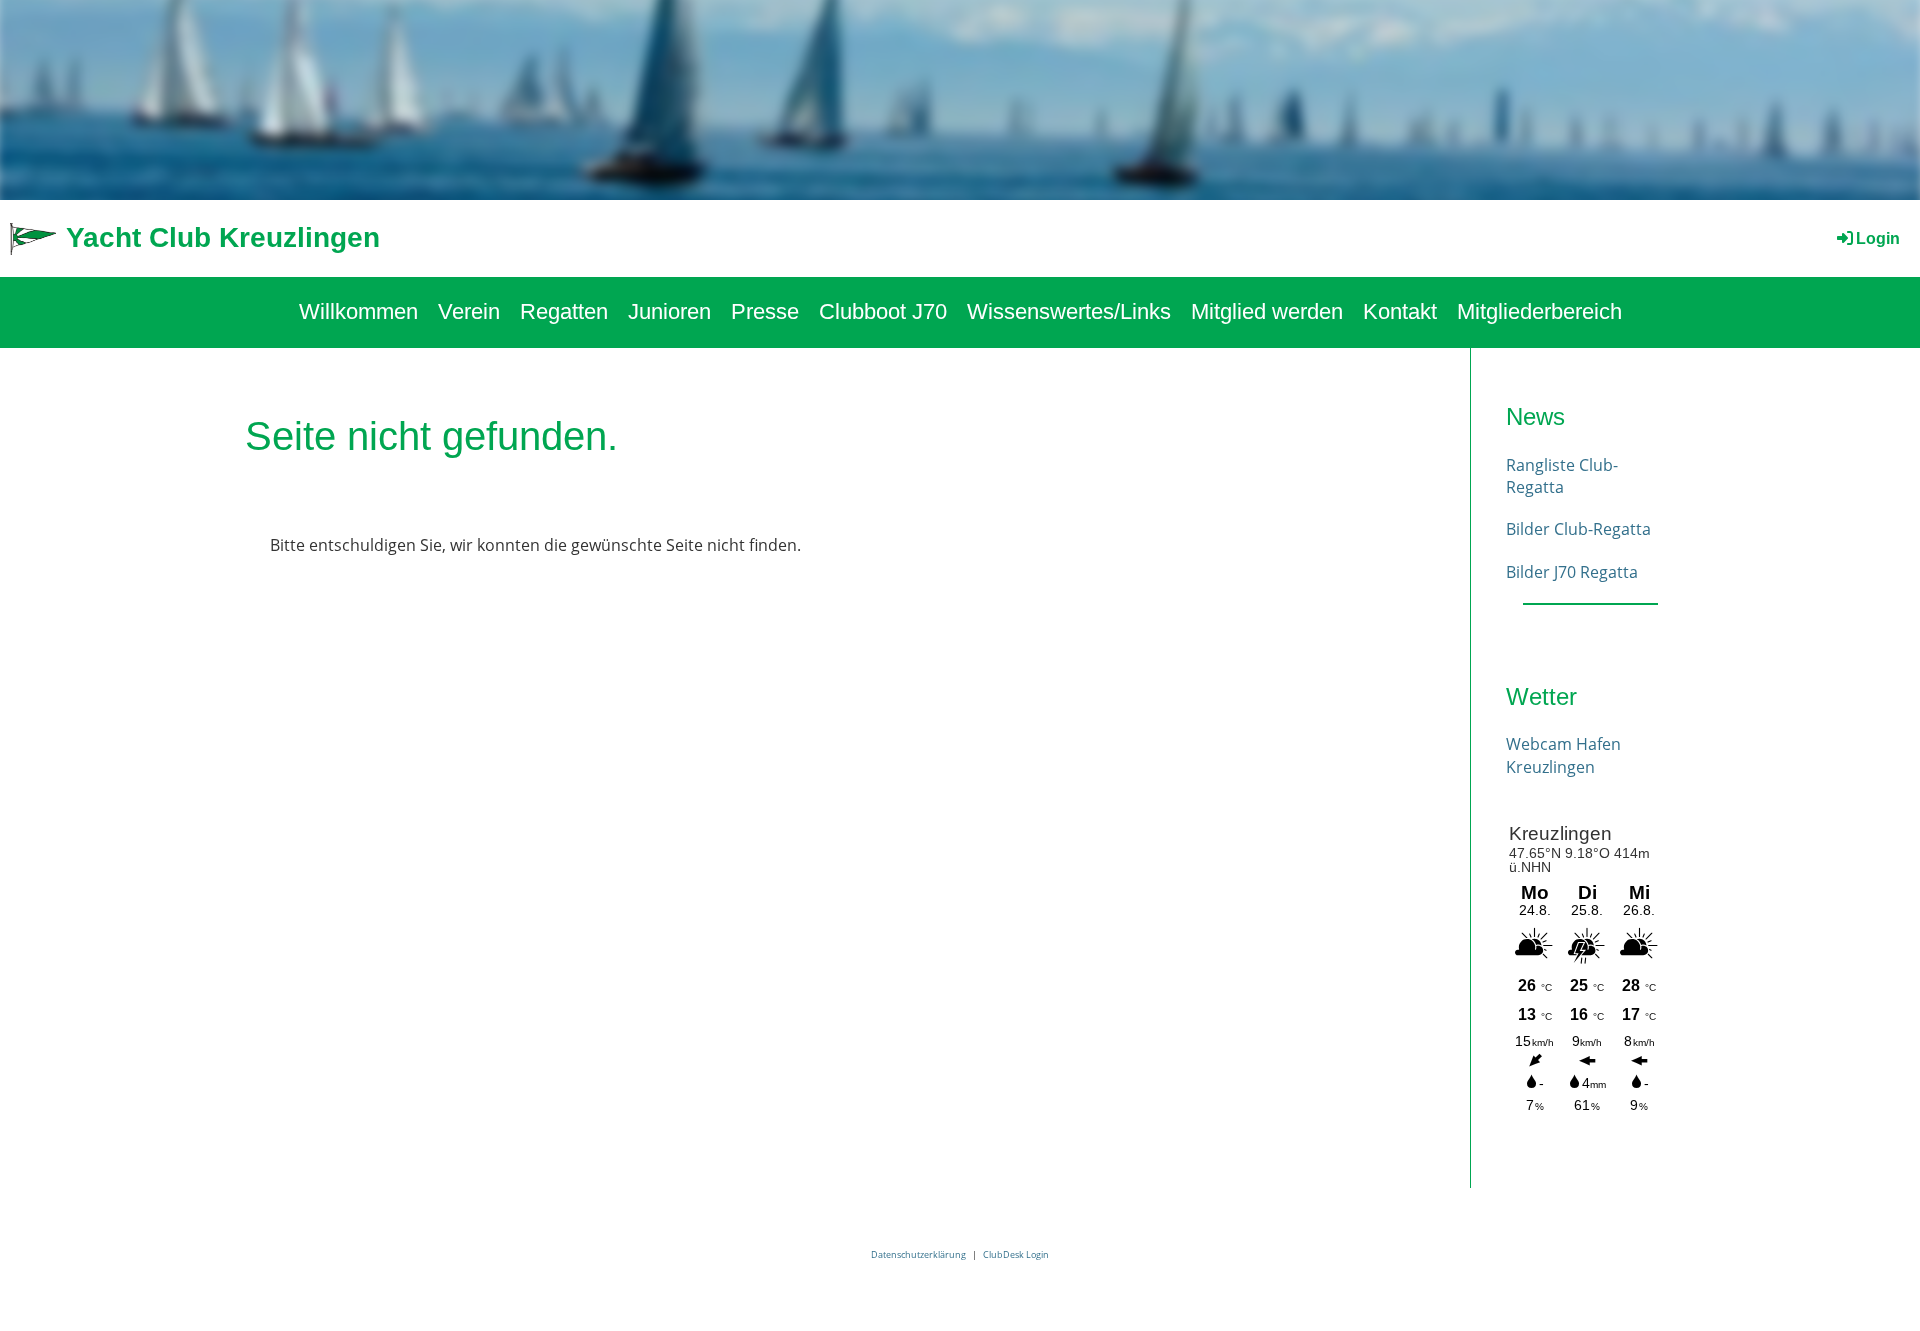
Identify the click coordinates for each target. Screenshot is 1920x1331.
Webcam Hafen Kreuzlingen (1563, 755)
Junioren (669, 311)
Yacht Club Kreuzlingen (223, 237)
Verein (469, 311)
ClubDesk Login (1016, 1254)
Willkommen (358, 311)
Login (1878, 238)
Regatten (564, 311)
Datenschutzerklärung (918, 1254)
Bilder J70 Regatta (1572, 572)
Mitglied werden (1267, 311)
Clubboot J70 (883, 311)
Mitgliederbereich (1539, 311)
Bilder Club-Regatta (1578, 529)
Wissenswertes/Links (1069, 311)
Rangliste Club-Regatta (1562, 476)
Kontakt (1400, 311)
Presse (765, 311)
